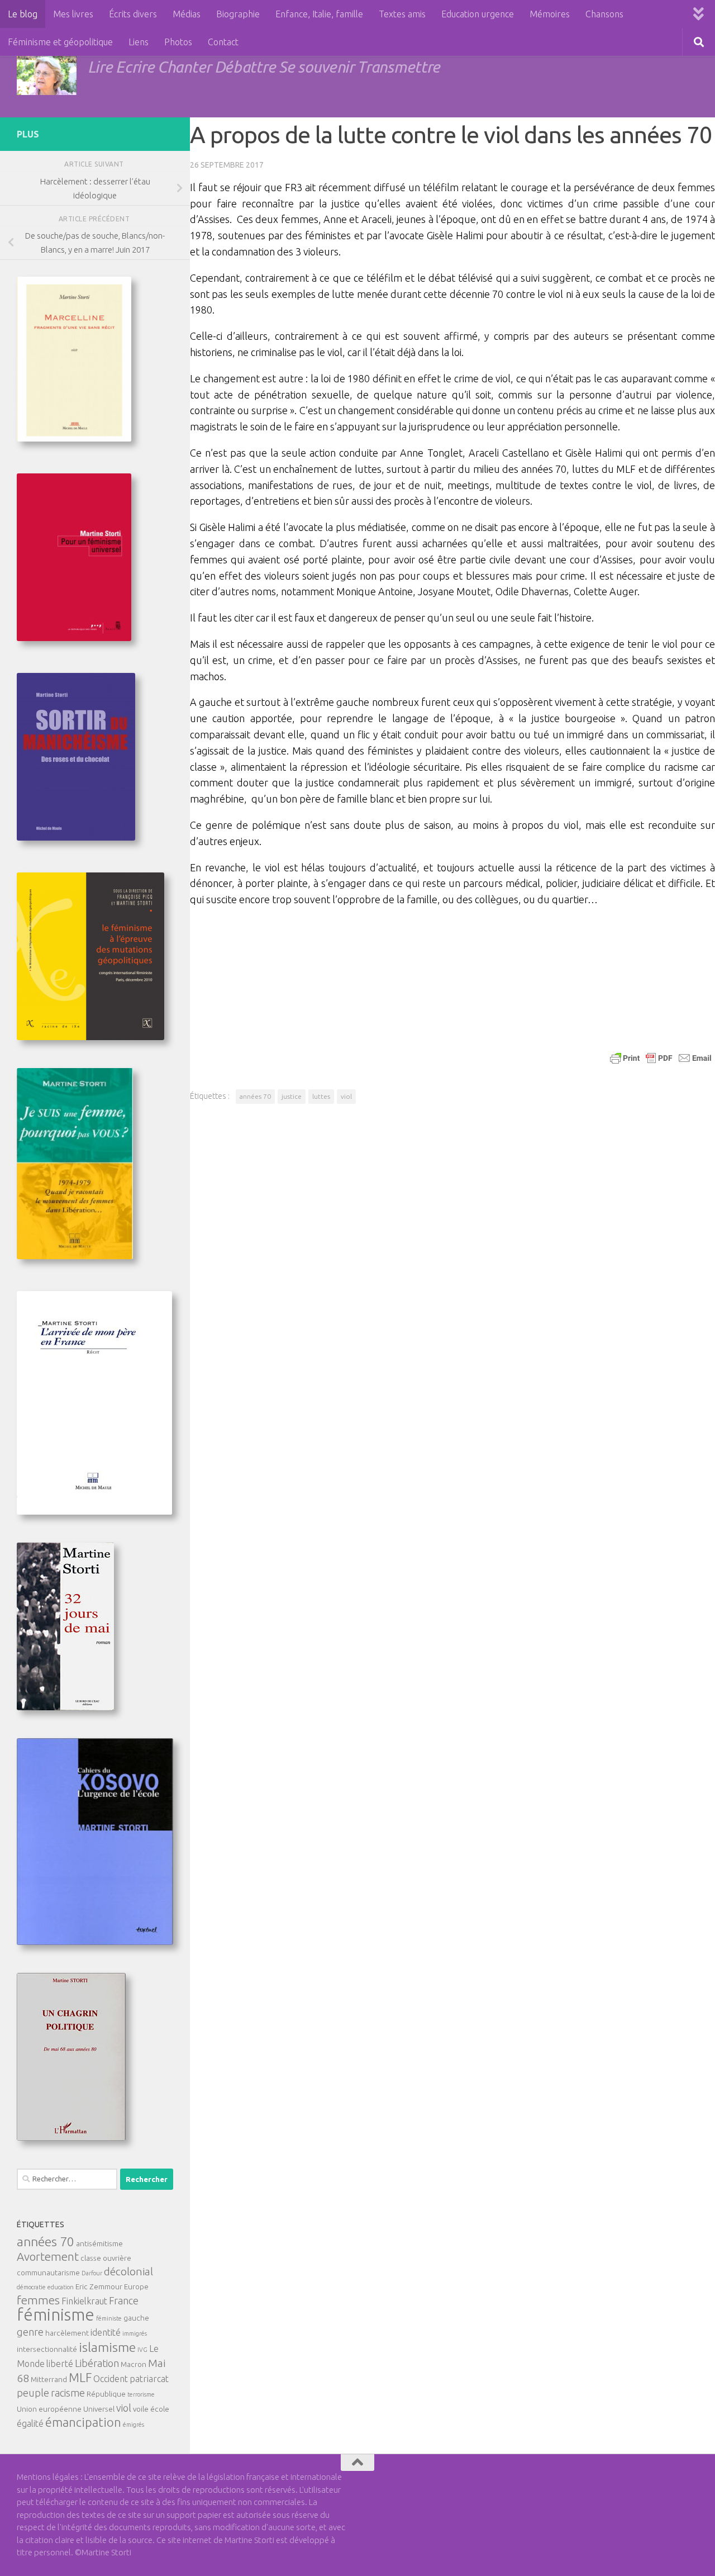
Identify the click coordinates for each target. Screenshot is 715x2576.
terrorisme (141, 2394)
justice (292, 1096)
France (124, 2300)
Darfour (92, 2273)
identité (106, 2332)
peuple (33, 2393)
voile (141, 2409)
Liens (139, 42)
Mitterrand (49, 2379)
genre (30, 2332)
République (106, 2394)
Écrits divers (133, 14)
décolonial (128, 2271)
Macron (134, 2364)
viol (346, 1096)
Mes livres (73, 14)
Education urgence (478, 14)
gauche (136, 2318)
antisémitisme (99, 2243)
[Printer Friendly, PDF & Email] (661, 1057)
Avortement (48, 2257)
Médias (187, 14)
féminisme (56, 2315)
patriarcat (149, 2379)
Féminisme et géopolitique (60, 42)
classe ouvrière (106, 2258)
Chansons (604, 14)
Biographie (238, 14)
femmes (38, 2300)
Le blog (23, 14)
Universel (99, 2409)
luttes (321, 1096)
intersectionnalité (47, 2349)
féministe (109, 2318)
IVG (142, 2350)
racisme (68, 2393)
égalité (30, 2423)
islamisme (107, 2347)
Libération (97, 2363)
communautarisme (48, 2273)
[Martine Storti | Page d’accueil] (47, 73)
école (160, 2409)
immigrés (135, 2333)
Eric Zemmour (99, 2286)
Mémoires (550, 14)
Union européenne (49, 2409)
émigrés (134, 2425)
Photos (178, 42)
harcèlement (67, 2333)
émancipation (83, 2422)
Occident (111, 2379)
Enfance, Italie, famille (319, 14)
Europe (136, 2286)
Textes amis (402, 14)
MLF (80, 2378)
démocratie (31, 2287)
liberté (60, 2364)
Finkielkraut (84, 2301)
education (61, 2287)
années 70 (255, 1096)
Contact (223, 42)
